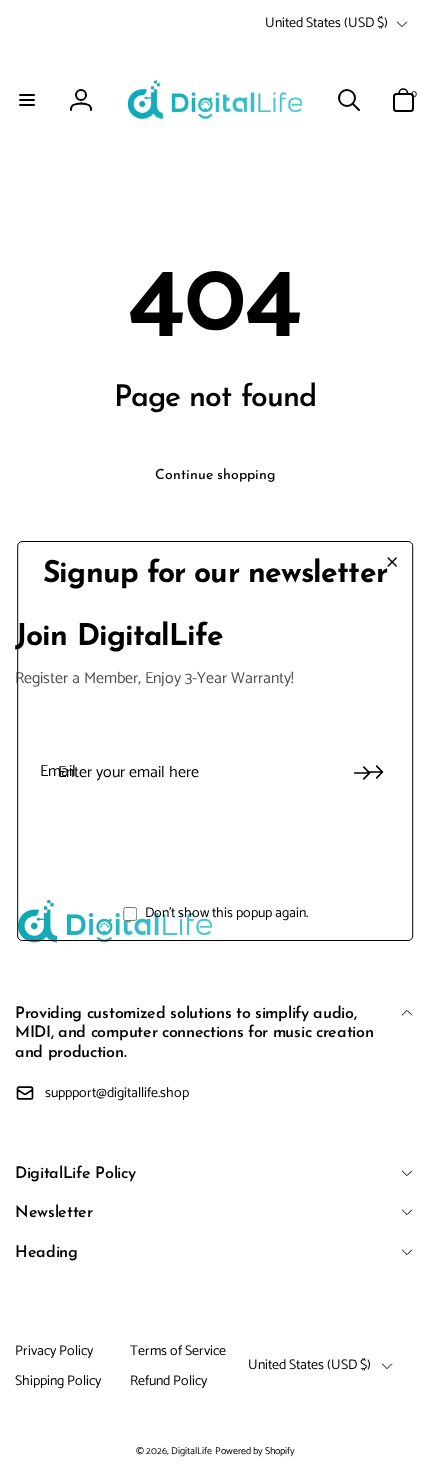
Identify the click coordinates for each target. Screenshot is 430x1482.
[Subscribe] (362, 773)
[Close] (392, 562)
